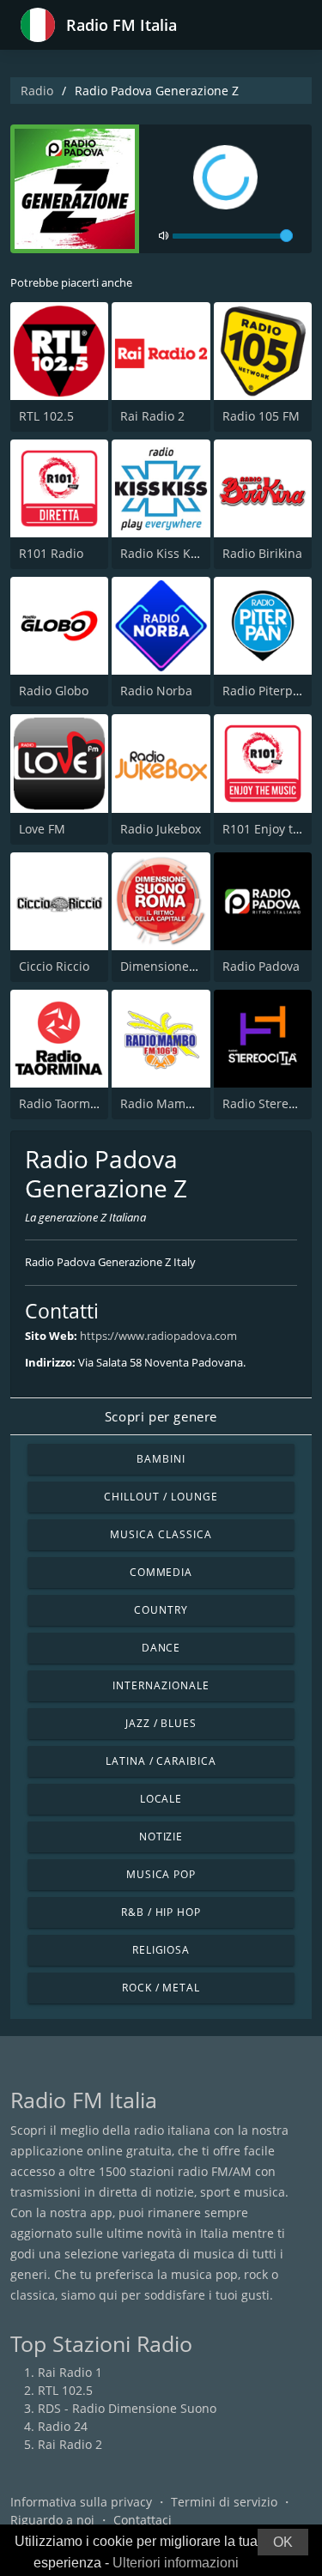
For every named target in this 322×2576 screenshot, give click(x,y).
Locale (161, 1799)
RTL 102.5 (46, 416)
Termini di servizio (224, 2502)
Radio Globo (54, 691)
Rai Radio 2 (152, 416)
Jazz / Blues (161, 1723)
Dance (161, 1648)
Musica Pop (161, 1874)
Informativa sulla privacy (81, 2502)
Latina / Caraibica (161, 1761)
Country (161, 1610)
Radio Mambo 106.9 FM (188, 1103)
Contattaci (143, 2520)
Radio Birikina (262, 553)
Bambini (161, 1459)
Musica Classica (161, 1534)
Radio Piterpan (265, 691)
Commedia (161, 1572)
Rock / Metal (161, 1988)
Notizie (161, 1837)
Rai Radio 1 (70, 2372)
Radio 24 (63, 2426)
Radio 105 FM (261, 416)
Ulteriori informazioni (176, 2563)
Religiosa (161, 1950)
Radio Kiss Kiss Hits (176, 553)
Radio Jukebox (161, 829)
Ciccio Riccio (54, 966)
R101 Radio (51, 553)
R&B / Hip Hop (161, 1912)
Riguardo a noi (52, 2520)
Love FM (42, 829)
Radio (37, 91)
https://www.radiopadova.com (158, 1336)
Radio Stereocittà (271, 1103)
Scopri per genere (161, 1416)
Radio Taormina (64, 1103)
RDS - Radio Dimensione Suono (127, 2408)
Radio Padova (261, 966)
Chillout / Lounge (161, 1497)
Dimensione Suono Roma (192, 966)
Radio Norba (156, 691)
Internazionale (161, 1685)
